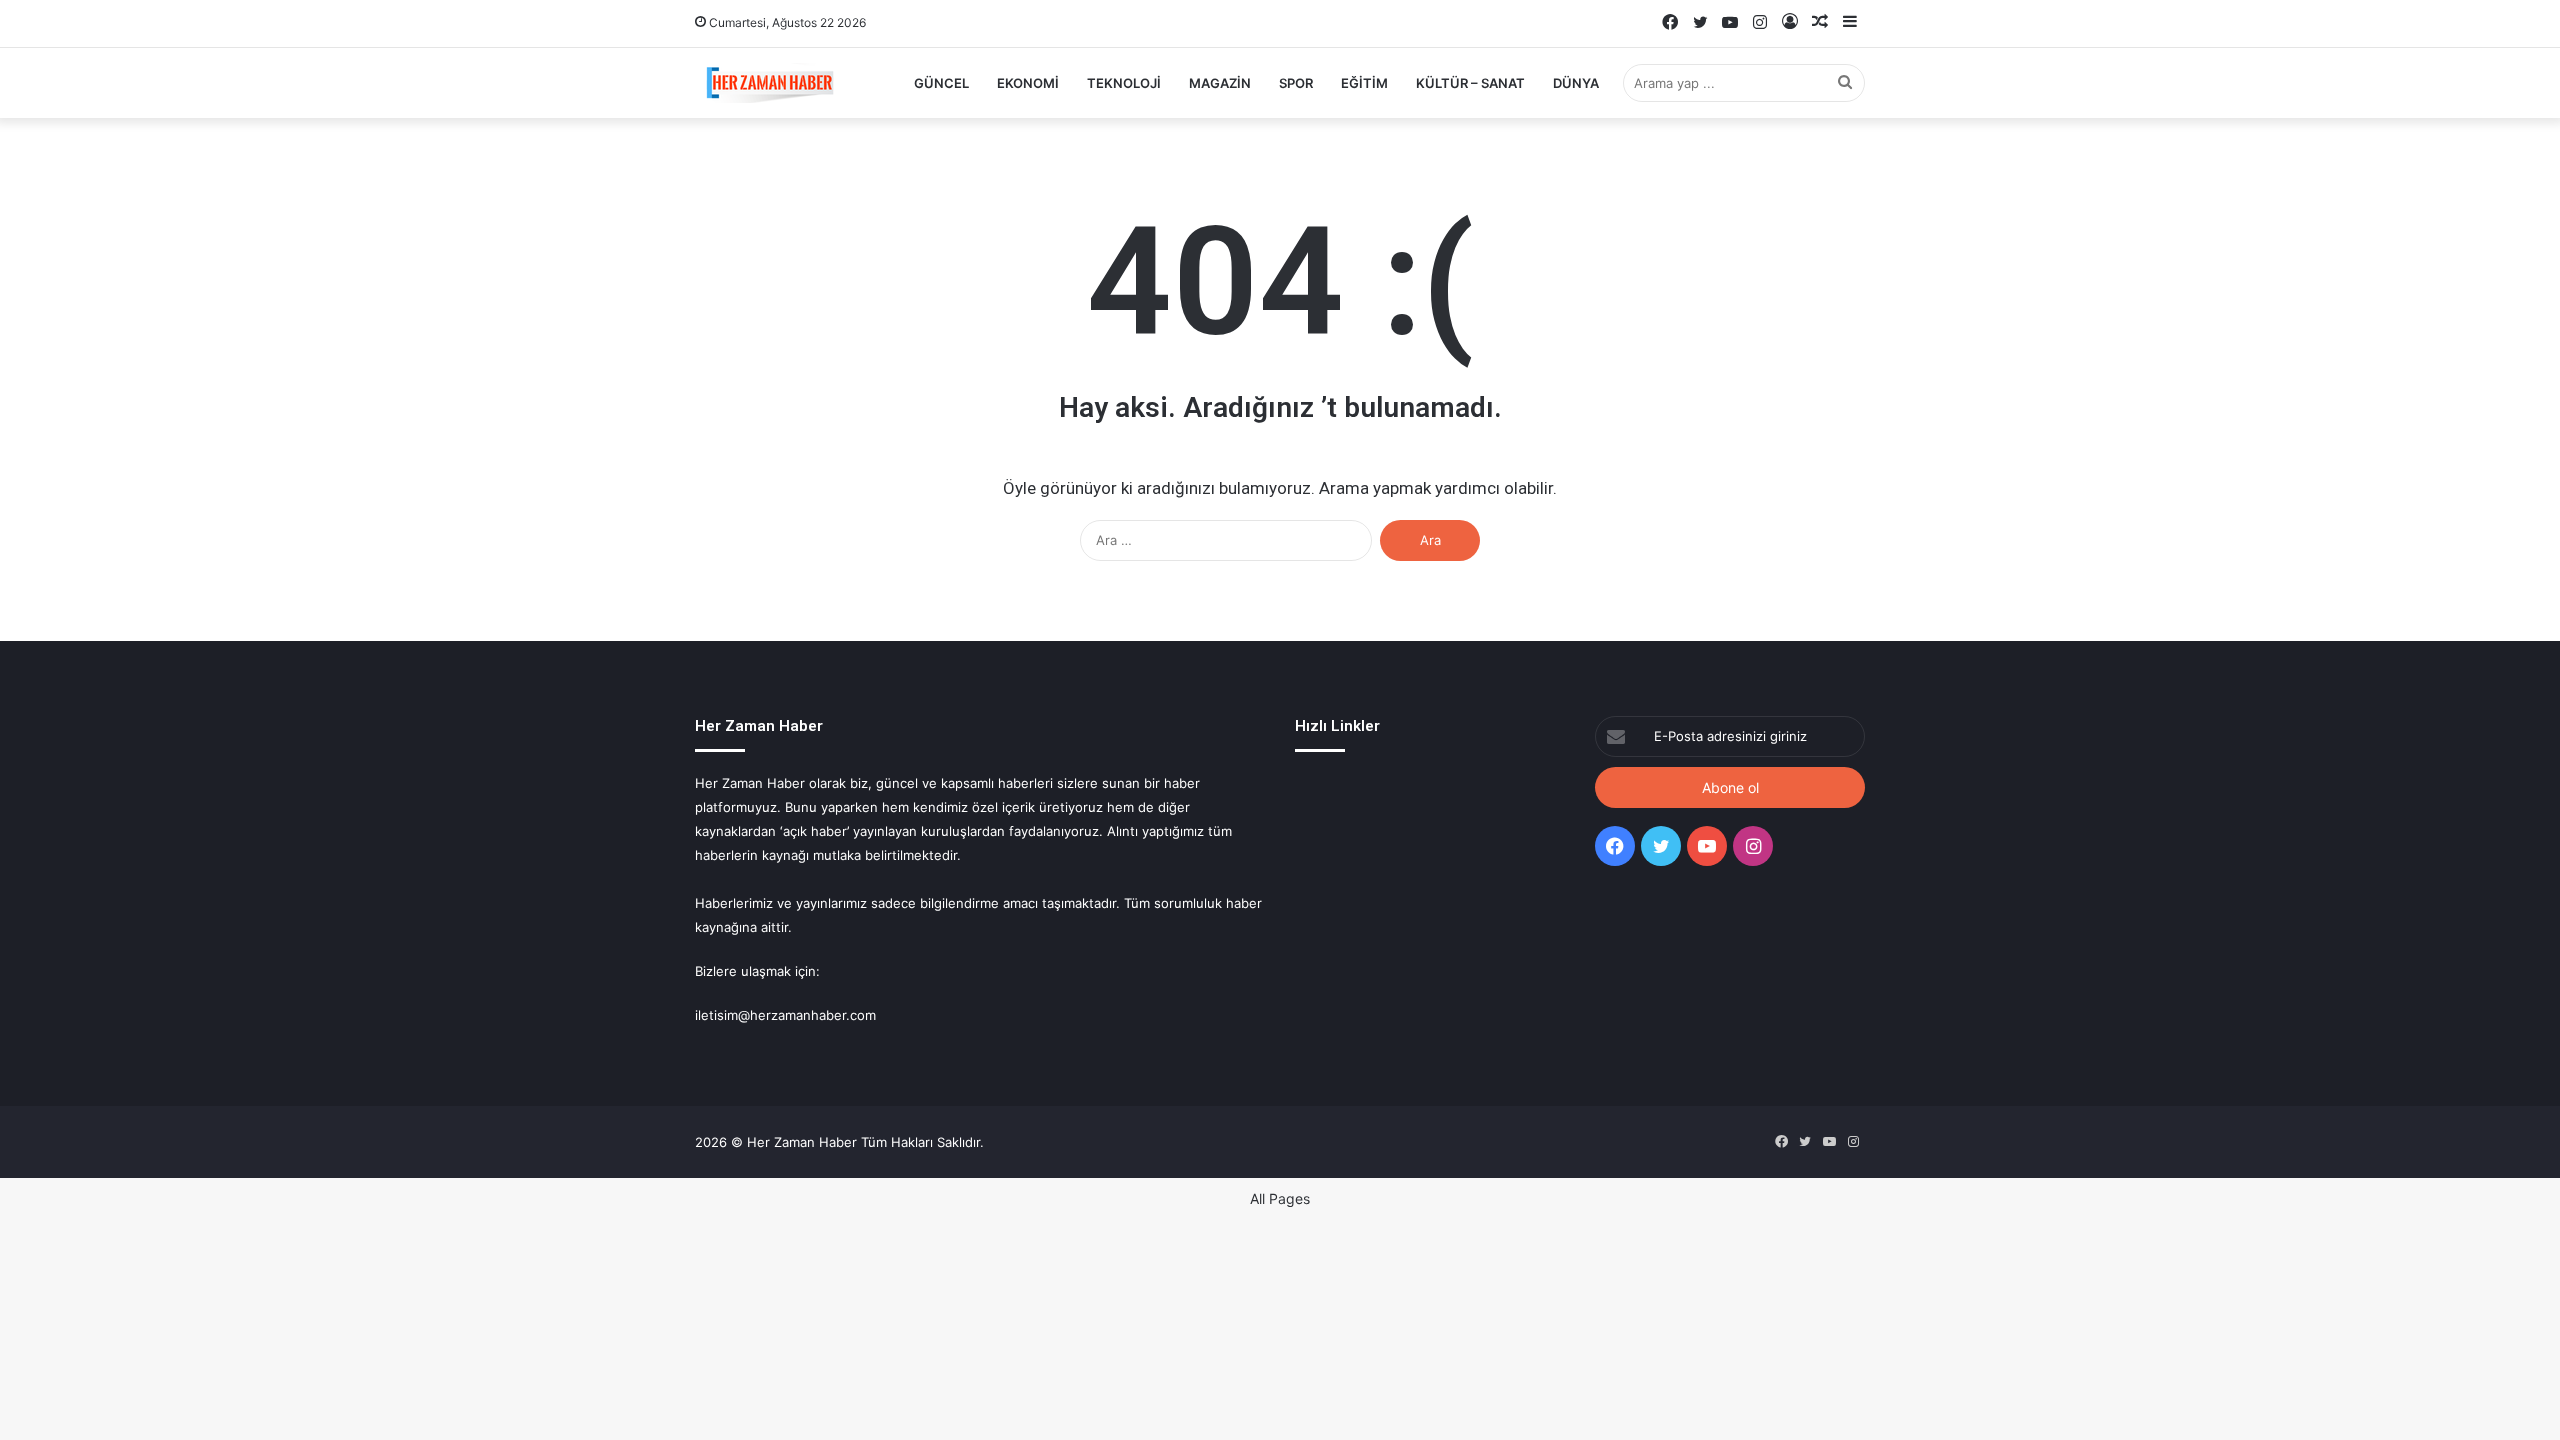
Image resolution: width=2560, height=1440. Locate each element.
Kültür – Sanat (1470, 83)
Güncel (941, 83)
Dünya (1576, 83)
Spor (1296, 83)
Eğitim (1364, 83)
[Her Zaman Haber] (770, 83)
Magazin (1220, 83)
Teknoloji (1124, 83)
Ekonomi (1028, 83)
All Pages (1280, 1198)
